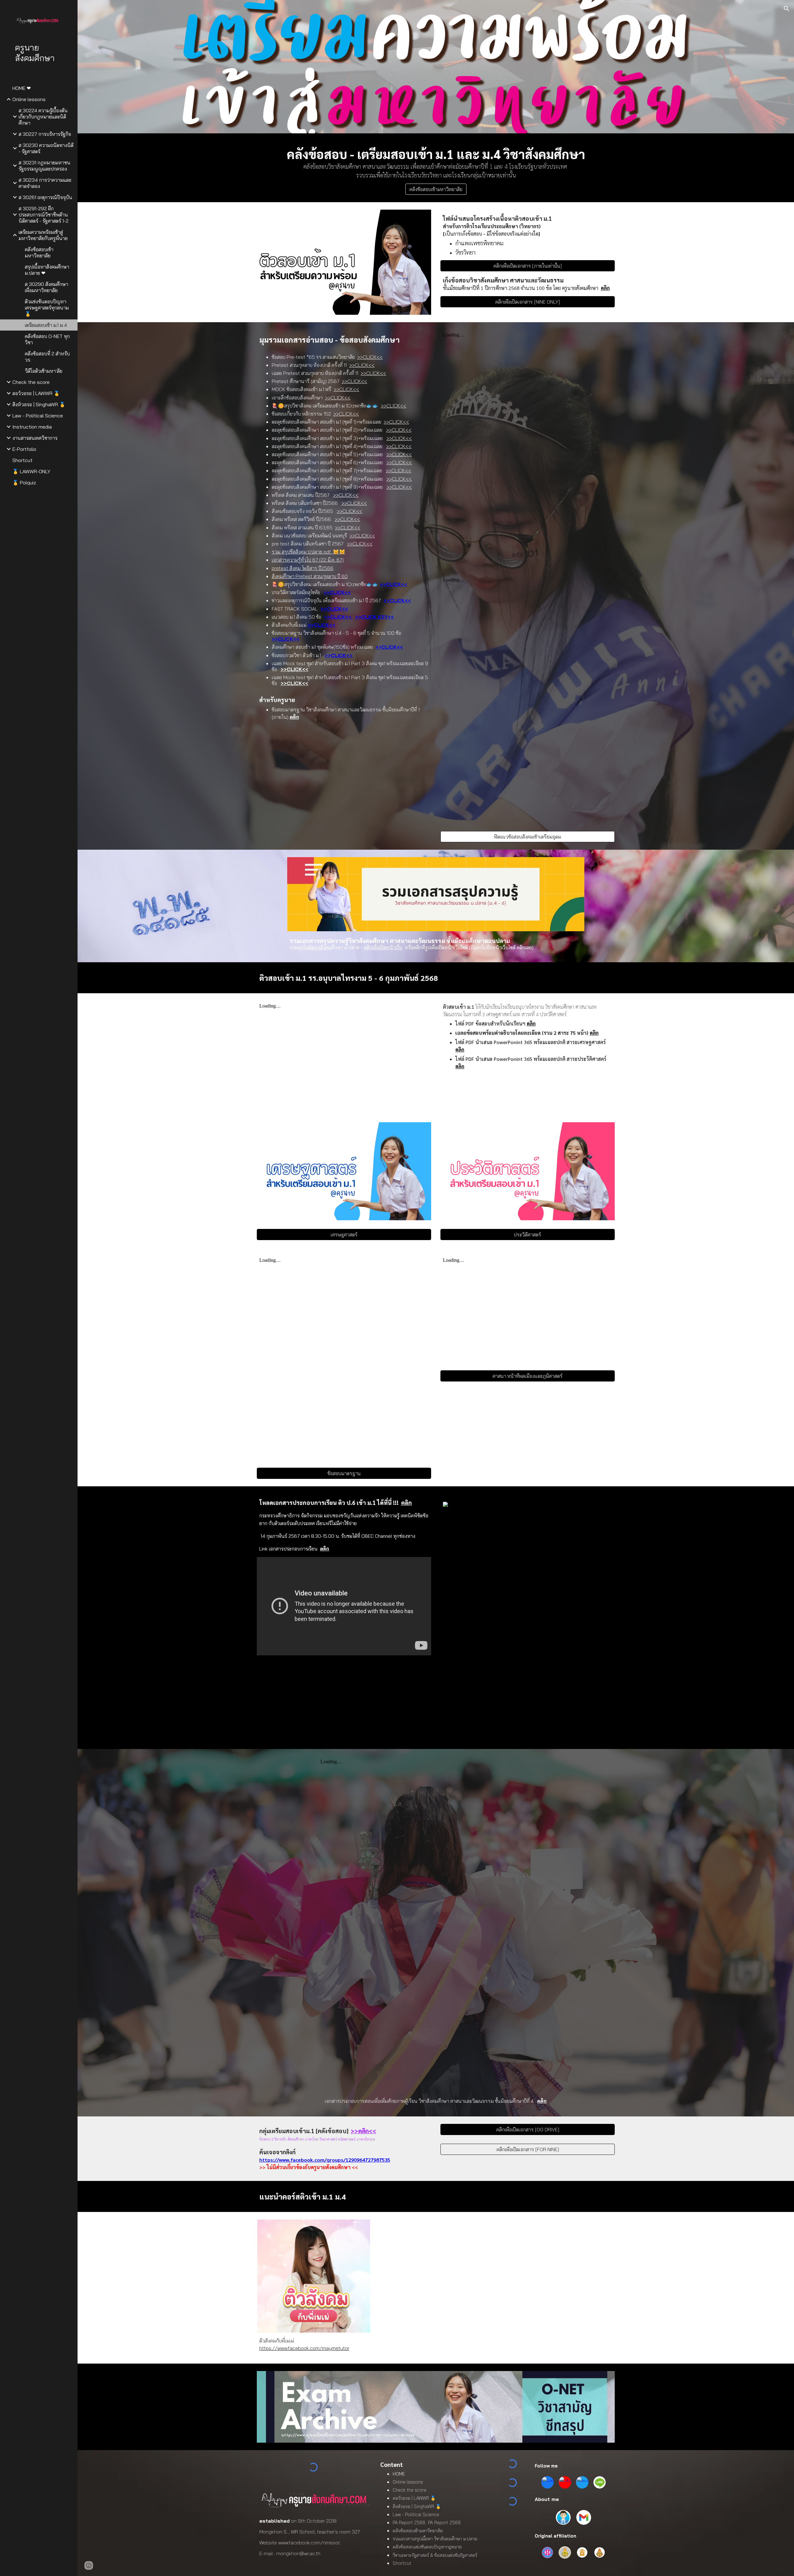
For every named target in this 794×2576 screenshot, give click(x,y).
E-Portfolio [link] (24, 449)
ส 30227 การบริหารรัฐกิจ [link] (45, 134)
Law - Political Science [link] (38, 416)
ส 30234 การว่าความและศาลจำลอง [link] (45, 183)
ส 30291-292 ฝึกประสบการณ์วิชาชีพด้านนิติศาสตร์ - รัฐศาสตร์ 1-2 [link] (44, 215)
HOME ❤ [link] (22, 88)
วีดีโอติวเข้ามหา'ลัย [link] (44, 371)
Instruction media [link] (32, 427)
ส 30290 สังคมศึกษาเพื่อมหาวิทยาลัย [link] (47, 287)
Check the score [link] (31, 382)
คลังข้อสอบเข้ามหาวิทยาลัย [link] (39, 252)
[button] (787, 9)
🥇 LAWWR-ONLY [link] (31, 471)
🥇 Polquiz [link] (24, 483)
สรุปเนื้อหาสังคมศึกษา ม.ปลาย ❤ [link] (47, 270)
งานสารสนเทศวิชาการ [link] (35, 438)
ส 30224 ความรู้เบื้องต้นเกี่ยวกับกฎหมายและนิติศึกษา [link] (43, 117)
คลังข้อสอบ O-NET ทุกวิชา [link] (47, 339)
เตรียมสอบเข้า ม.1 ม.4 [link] (46, 325)
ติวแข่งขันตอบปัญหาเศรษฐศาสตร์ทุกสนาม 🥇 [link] (47, 308)
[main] (436, 162)
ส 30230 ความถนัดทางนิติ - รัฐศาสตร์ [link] (46, 148)
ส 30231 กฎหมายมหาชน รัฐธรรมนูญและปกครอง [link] (45, 166)
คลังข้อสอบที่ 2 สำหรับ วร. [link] (47, 357)
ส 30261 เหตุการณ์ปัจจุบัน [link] (45, 197)
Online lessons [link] (29, 99)
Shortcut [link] (22, 460)
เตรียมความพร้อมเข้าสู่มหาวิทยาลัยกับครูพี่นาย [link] (43, 235)
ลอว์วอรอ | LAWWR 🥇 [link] (36, 393)
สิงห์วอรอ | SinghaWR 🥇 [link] (39, 404)
